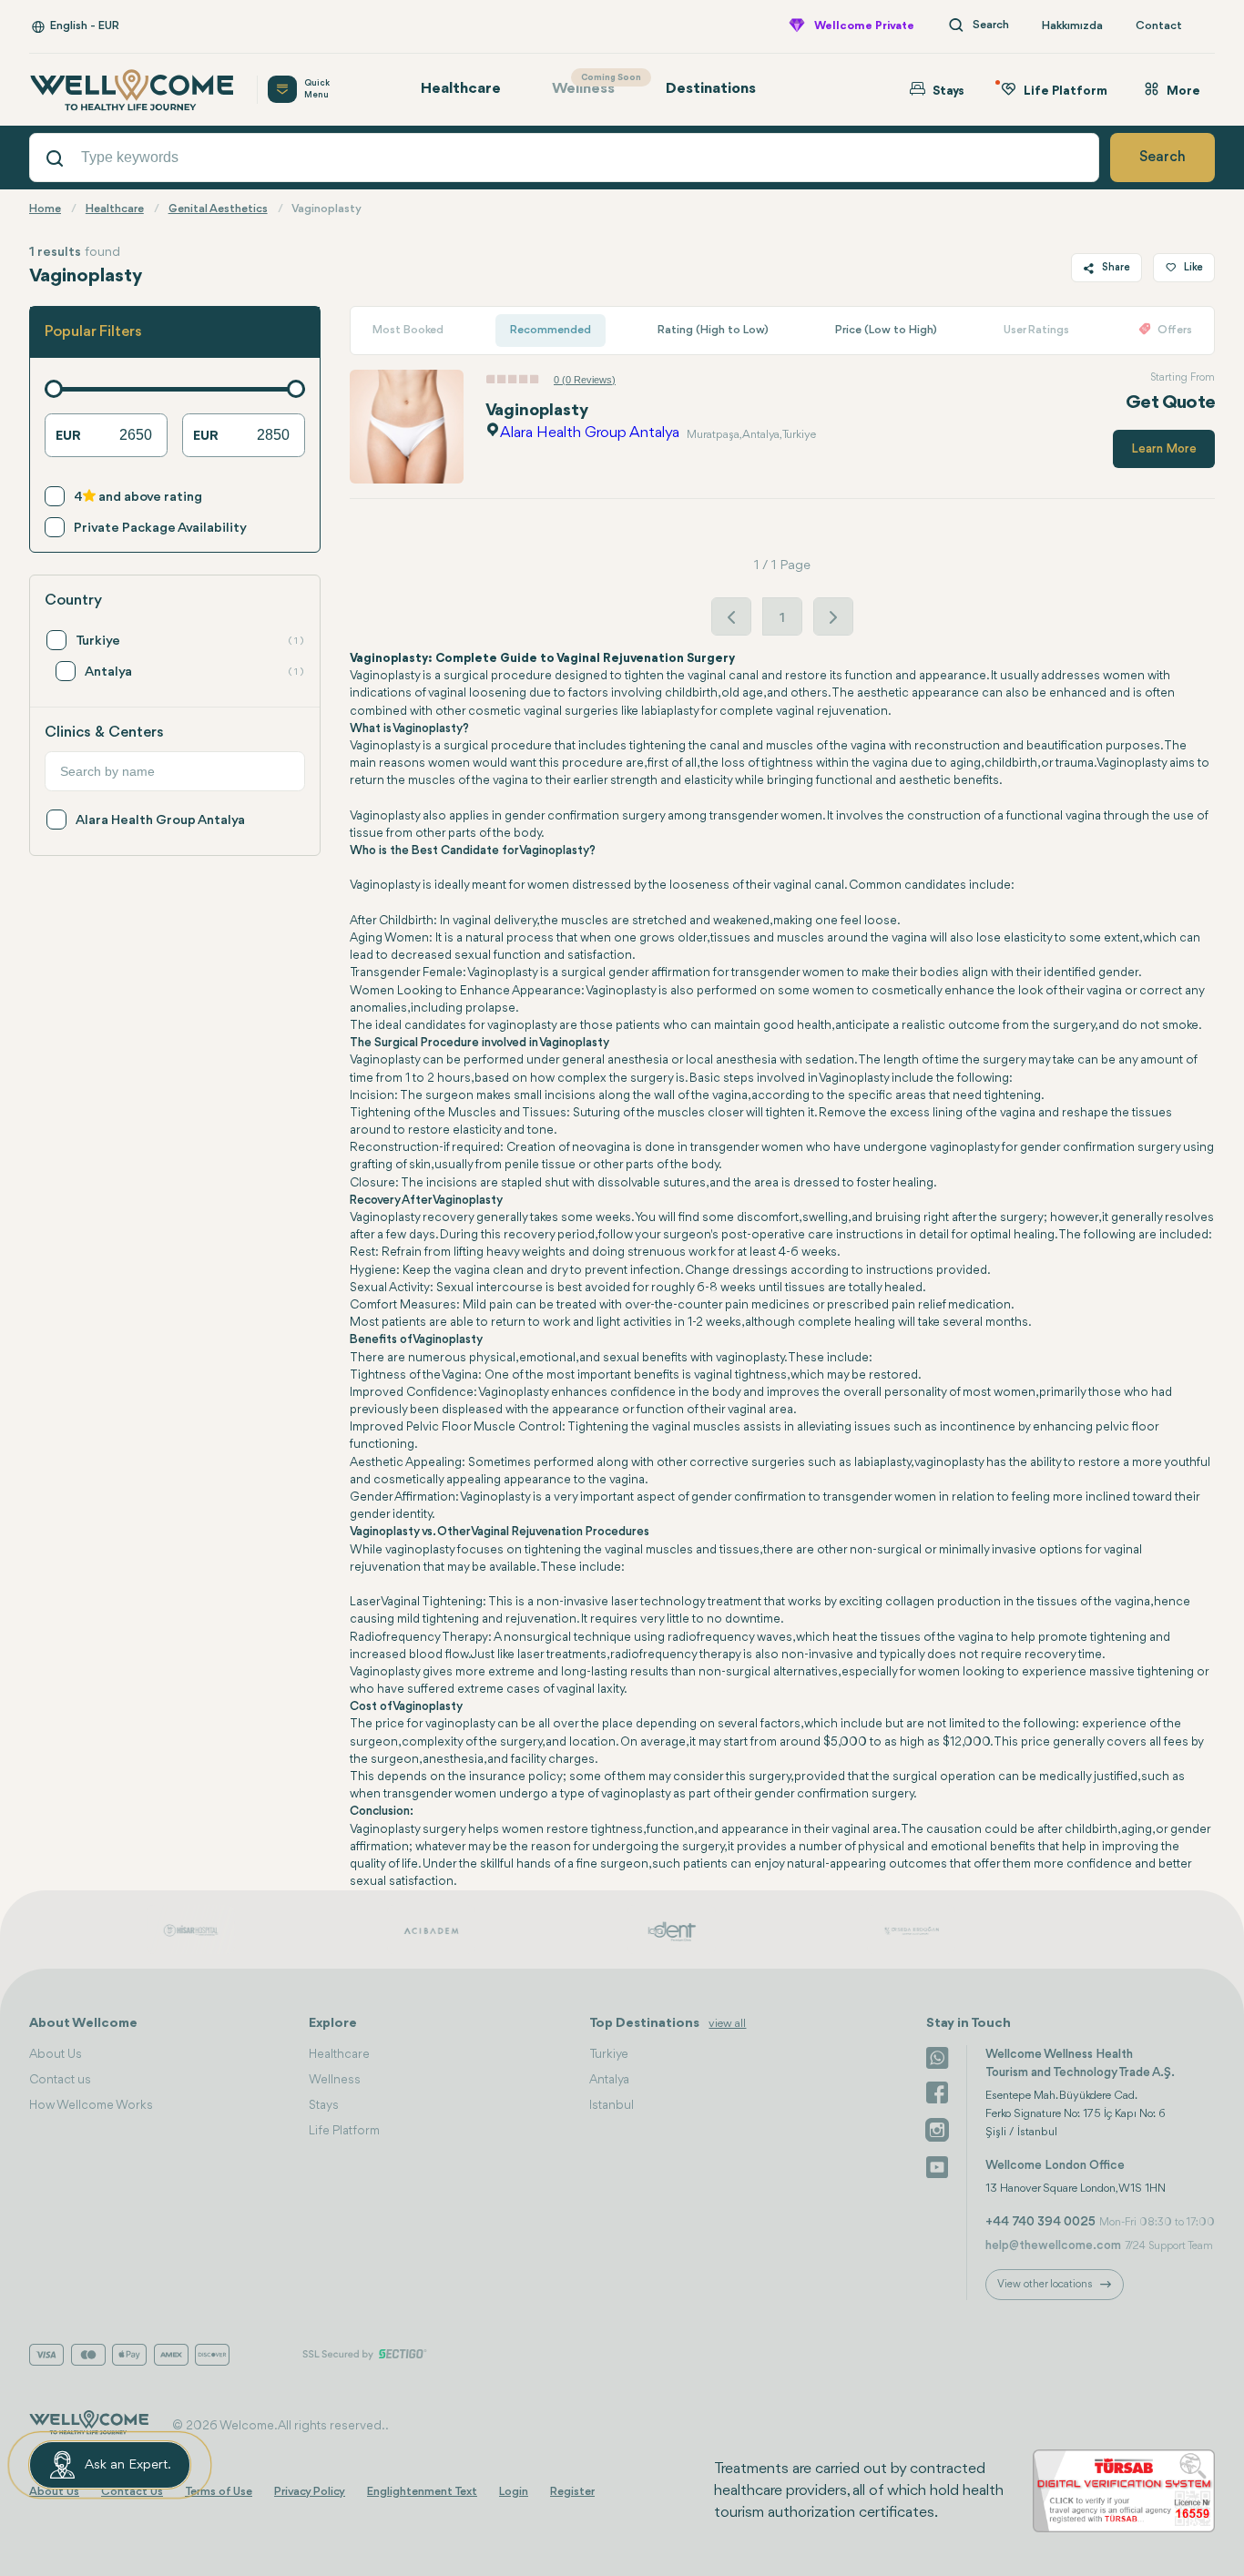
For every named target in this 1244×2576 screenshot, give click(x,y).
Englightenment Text (422, 2492)
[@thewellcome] (937, 2165)
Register (572, 2492)
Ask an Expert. (128, 2465)
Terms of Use (219, 2492)
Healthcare (461, 89)
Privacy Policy (310, 2492)
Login (514, 2492)
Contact (1159, 26)
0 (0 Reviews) (585, 380)
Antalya (609, 2080)
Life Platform (344, 2131)
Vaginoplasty (537, 411)
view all (727, 2024)
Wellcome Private (864, 26)
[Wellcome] (132, 90)
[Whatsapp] (937, 2056)
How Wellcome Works (91, 2105)
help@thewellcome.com (1053, 2245)
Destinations (711, 89)
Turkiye (609, 2054)
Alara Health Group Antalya (590, 433)
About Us (56, 2054)
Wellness (592, 85)
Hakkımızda (1072, 26)
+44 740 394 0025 (1040, 2222)
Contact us (60, 2080)
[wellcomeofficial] (937, 2092)
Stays (324, 2105)
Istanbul (612, 2105)
